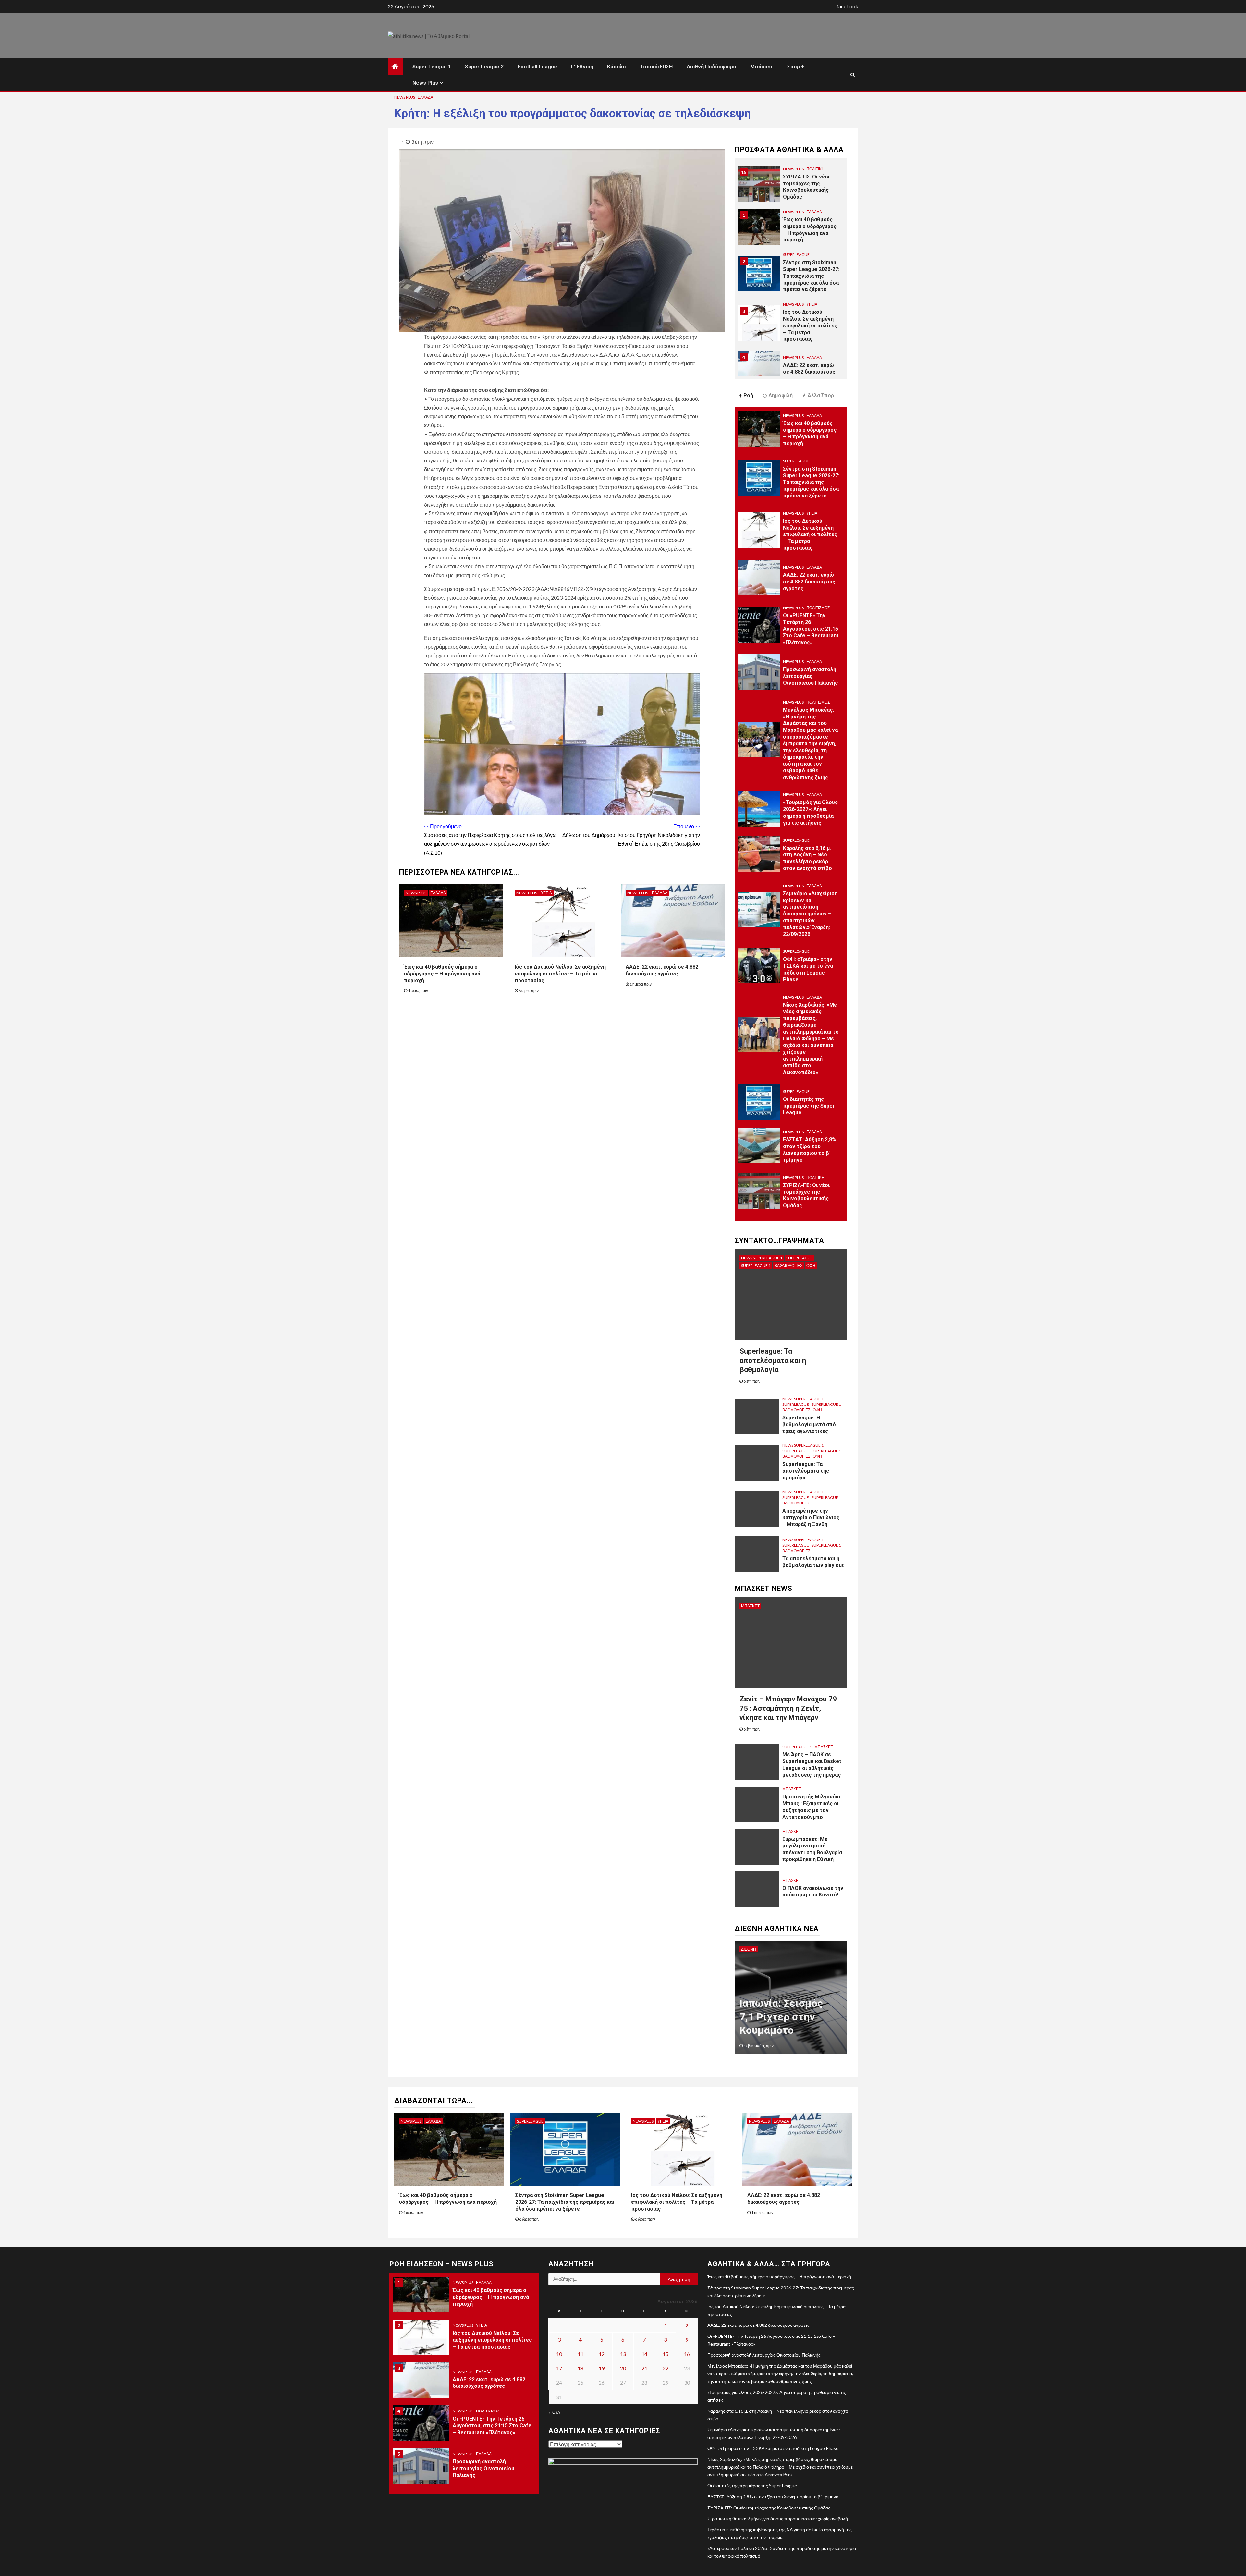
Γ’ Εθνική (582, 67)
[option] (791, 188)
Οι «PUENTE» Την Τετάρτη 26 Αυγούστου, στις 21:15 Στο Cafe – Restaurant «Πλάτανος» (811, 375)
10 (559, 2354)
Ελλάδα (425, 97)
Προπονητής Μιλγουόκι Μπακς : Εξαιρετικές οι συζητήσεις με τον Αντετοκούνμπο (811, 1807)
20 (623, 2368)
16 (687, 2354)
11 (580, 2354)
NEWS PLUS (405, 97)
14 (644, 2354)
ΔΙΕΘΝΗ (749, 1949)
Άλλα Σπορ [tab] (821, 395)
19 (602, 2368)
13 (623, 2354)
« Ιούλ (554, 2412)
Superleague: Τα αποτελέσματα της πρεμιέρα (806, 1471)
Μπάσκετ (762, 67)
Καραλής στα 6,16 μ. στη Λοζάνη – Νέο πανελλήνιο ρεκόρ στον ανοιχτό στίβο (807, 858)
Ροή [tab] (748, 395)
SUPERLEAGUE (796, 212)
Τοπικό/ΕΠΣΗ (656, 67)
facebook (847, 6)
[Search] (853, 75)
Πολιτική (815, 1178)
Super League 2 (484, 67)
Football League (537, 67)
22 (666, 2368)
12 (602, 2354)
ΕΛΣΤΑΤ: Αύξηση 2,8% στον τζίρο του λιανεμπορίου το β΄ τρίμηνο (810, 1150)
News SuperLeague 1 (762, 1258)
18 (580, 2368)
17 (559, 2368)
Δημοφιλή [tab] (781, 395)
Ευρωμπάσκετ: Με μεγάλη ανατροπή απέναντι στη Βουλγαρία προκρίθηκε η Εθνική (812, 1849)
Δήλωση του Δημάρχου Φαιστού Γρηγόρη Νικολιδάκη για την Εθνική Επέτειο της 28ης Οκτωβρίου (631, 835)
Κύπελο (617, 67)
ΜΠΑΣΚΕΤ (750, 1606)
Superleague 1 (756, 1265)
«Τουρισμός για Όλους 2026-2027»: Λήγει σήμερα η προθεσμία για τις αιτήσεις (810, 812)
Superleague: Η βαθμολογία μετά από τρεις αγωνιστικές (809, 1424)
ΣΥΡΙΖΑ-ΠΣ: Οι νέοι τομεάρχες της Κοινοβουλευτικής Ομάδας (806, 1195)
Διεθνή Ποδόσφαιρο (711, 67)
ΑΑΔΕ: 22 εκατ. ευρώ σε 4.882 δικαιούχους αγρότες (809, 329)
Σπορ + (796, 67)
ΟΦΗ (811, 1265)
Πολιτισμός (818, 354)
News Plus (425, 83)
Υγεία (546, 893)
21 (644, 2368)
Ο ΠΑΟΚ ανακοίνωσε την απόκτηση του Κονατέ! (813, 1892)
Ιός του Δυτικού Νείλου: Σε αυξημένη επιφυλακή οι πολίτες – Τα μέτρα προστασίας (560, 974)
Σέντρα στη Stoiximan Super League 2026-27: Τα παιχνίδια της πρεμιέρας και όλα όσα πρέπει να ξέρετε (811, 233)
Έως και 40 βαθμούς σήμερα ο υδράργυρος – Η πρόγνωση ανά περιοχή (442, 974)
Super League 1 (432, 67)
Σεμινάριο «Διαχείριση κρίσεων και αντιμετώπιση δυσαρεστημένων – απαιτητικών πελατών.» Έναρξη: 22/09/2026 (810, 914)
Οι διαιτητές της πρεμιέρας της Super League (809, 1106)
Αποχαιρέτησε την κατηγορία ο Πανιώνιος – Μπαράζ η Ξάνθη (811, 1518)
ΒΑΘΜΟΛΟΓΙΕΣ (788, 1265)
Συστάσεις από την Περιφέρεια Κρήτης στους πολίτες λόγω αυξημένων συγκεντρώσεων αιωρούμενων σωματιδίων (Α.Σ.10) (490, 839)
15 (666, 2354)
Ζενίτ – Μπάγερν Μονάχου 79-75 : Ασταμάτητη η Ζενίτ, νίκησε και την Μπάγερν (789, 1708)
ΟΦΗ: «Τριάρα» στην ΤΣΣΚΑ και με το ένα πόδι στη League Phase (808, 969)
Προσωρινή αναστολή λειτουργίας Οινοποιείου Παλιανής (810, 676)
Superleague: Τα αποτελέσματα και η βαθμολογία (773, 1360)
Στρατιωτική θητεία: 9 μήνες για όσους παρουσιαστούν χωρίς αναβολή (778, 2518)
